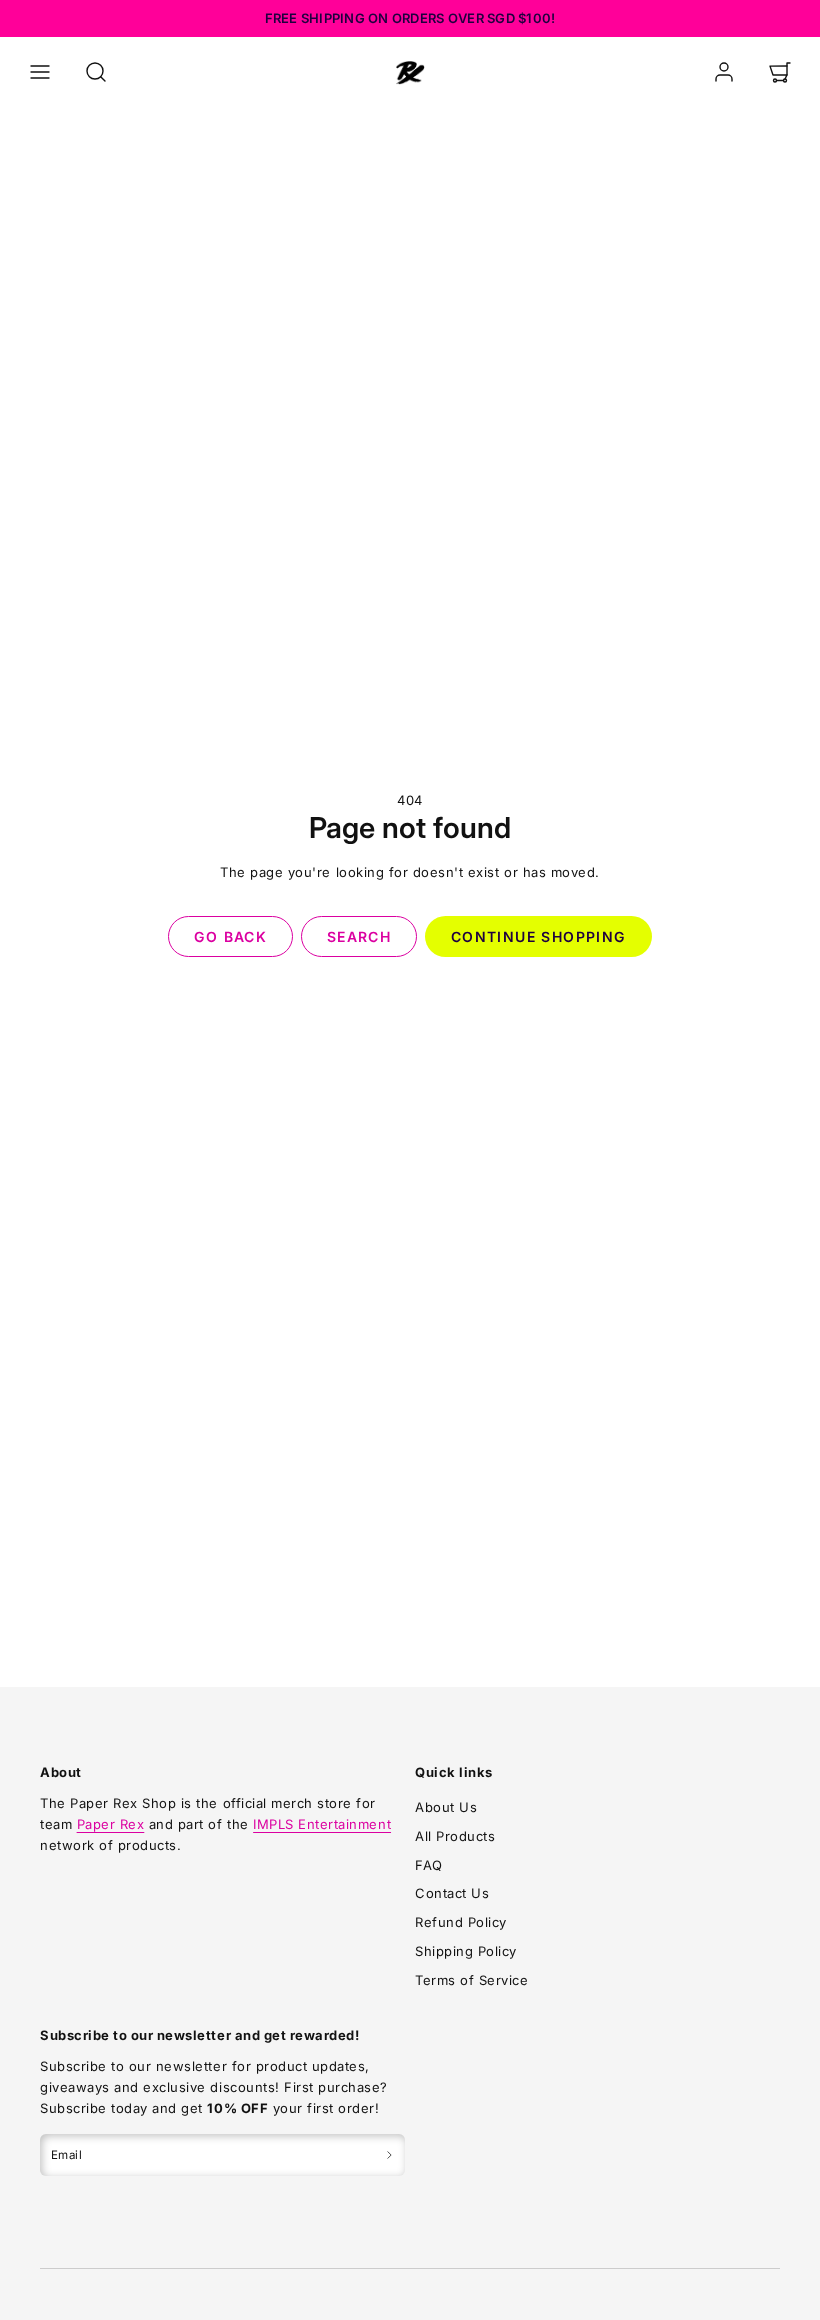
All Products (455, 1836)
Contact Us (452, 1893)
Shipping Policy (466, 1951)
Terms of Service (471, 1980)
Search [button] (359, 936)
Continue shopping (538, 936)
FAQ (429, 1865)
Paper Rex (111, 1824)
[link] (724, 72)
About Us (446, 1807)
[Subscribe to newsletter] (389, 2155)
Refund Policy (461, 1922)
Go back (230, 936)
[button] (40, 72)
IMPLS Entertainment (322, 1824)
